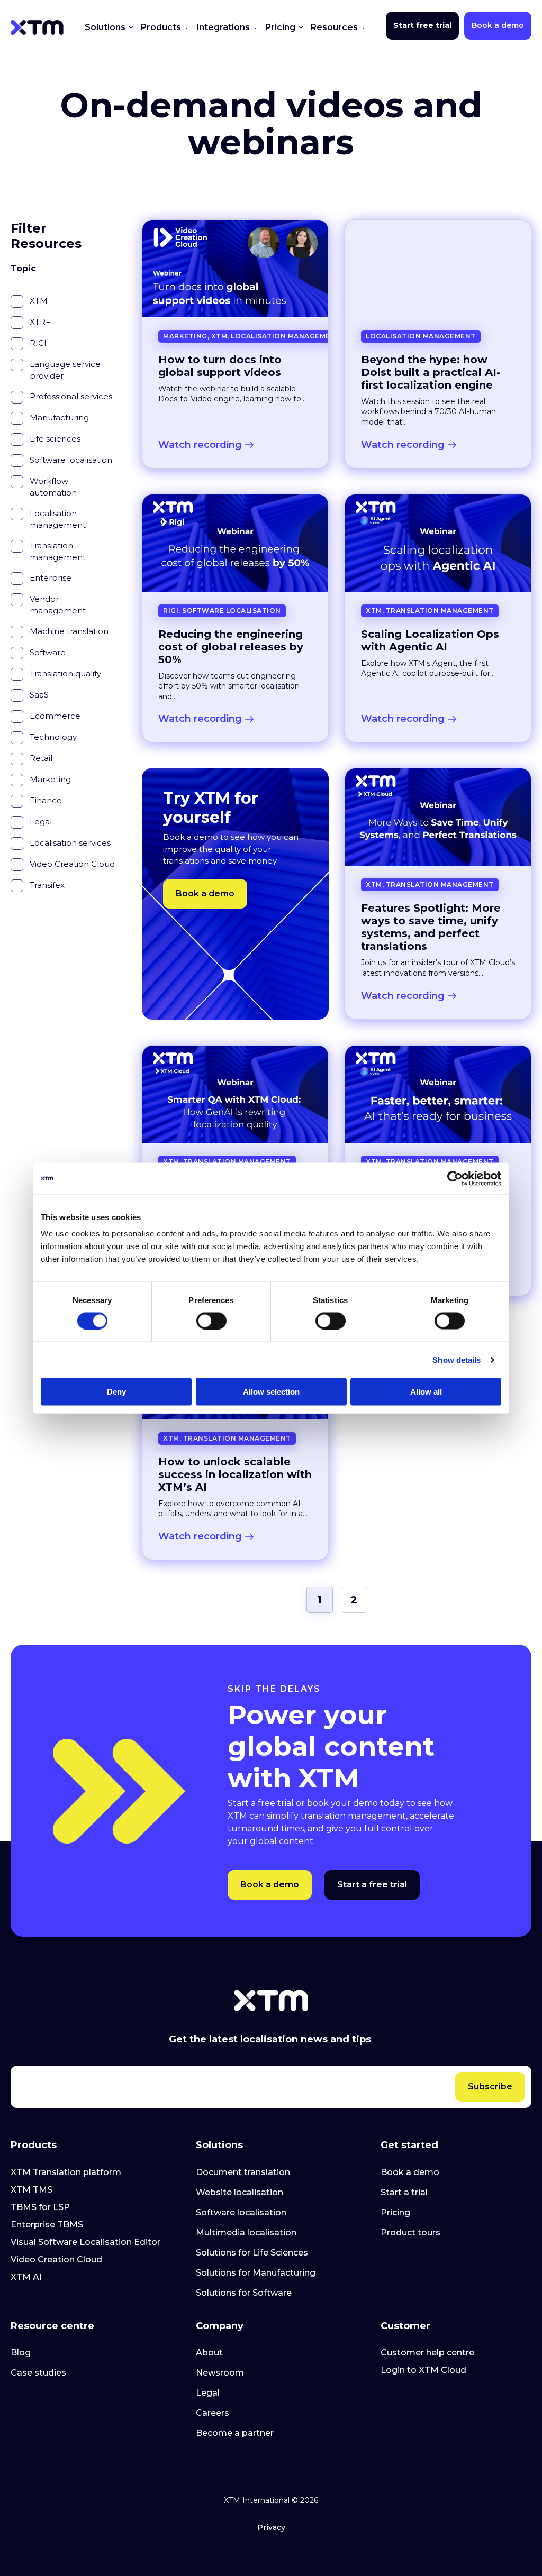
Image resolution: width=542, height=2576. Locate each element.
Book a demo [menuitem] (410, 2172)
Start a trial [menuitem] (404, 2192)
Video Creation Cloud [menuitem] (56, 2259)
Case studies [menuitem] (38, 2373)
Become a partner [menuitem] (235, 2433)
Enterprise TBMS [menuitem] (47, 2225)
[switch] (211, 1321)
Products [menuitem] (34, 2145)
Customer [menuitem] (405, 2326)
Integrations (224, 27)
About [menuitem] (209, 2353)
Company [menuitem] (220, 2326)
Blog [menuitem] (21, 2353)
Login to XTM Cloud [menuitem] (423, 2370)
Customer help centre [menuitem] (427, 2353)
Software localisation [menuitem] (241, 2212)
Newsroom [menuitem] (220, 2373)
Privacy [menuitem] (271, 2527)
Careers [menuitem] (213, 2413)
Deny (116, 1392)
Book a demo (498, 25)
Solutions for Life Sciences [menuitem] (252, 2253)
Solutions (106, 27)
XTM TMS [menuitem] (31, 2190)
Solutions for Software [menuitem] (244, 2293)
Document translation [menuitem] (243, 2172)
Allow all (426, 1392)
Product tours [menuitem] (410, 2233)
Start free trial (422, 25)
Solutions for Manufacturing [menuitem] (256, 2273)
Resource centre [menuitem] (52, 2326)
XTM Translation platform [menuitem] (66, 2172)
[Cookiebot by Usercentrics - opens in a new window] (455, 1178)
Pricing (281, 27)
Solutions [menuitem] (219, 2145)
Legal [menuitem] (208, 2393)
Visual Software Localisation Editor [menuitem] (85, 2242)
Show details (457, 1359)
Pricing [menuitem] (395, 2212)
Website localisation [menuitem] (240, 2192)
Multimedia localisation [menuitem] (246, 2233)
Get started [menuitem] (409, 2145)
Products (162, 27)
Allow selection (271, 1392)
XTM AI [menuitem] (26, 2277)
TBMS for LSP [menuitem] (40, 2207)
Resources (335, 27)
